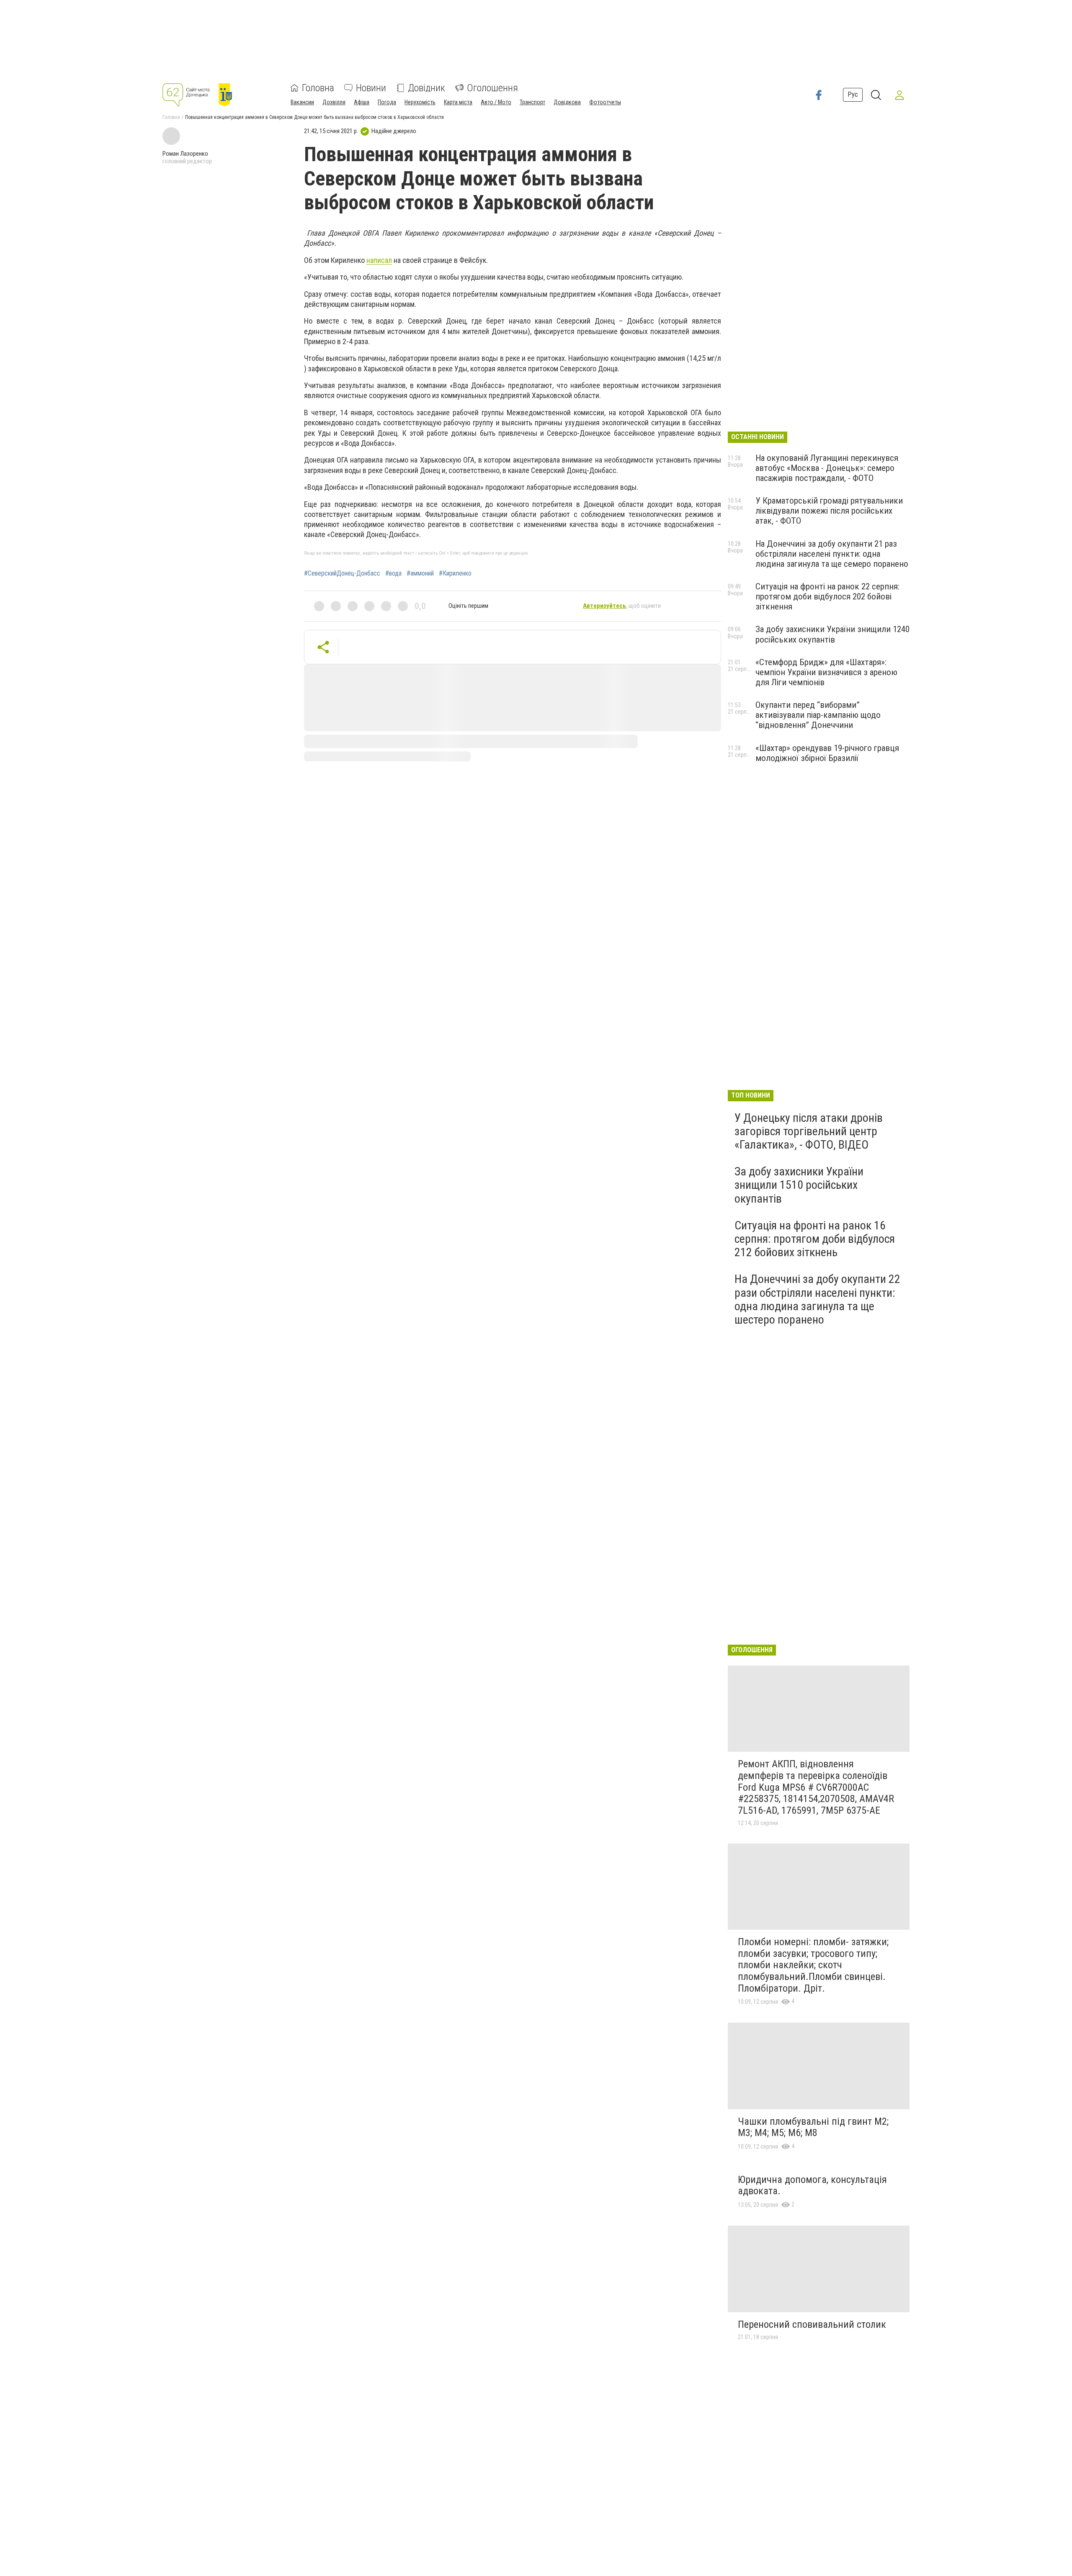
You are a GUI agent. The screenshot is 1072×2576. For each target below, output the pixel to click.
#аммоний (420, 573)
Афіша (362, 102)
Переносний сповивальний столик (812, 2324)
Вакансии (302, 102)
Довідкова (567, 102)
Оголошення (492, 88)
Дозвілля (334, 102)
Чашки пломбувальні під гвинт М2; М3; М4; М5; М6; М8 (813, 2127)
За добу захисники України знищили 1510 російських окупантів (799, 1185)
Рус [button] (853, 94)
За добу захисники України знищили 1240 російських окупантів (832, 634)
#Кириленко (455, 573)
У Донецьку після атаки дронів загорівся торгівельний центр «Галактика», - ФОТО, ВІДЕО (809, 1131)
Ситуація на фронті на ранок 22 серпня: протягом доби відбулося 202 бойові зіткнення (827, 596)
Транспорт (532, 102)
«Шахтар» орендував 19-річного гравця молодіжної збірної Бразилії (827, 753)
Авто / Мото (496, 102)
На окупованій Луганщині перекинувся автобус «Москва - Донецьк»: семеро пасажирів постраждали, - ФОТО (827, 468)
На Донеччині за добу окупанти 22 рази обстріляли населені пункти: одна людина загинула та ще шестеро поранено (817, 1299)
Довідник (426, 88)
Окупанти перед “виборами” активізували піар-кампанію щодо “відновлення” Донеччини (818, 715)
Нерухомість (420, 102)
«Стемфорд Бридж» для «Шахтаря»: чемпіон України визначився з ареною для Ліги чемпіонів (826, 672)
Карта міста (458, 102)
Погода (387, 102)
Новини (371, 88)
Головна (318, 88)
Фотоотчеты (605, 102)
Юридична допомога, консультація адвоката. (812, 2185)
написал (379, 260)
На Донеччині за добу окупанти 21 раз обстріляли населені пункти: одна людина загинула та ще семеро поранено (832, 554)
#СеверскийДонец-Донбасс (342, 573)
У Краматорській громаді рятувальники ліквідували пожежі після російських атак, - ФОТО (829, 511)
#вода (393, 573)
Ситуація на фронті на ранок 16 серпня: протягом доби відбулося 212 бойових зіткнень (815, 1239)
